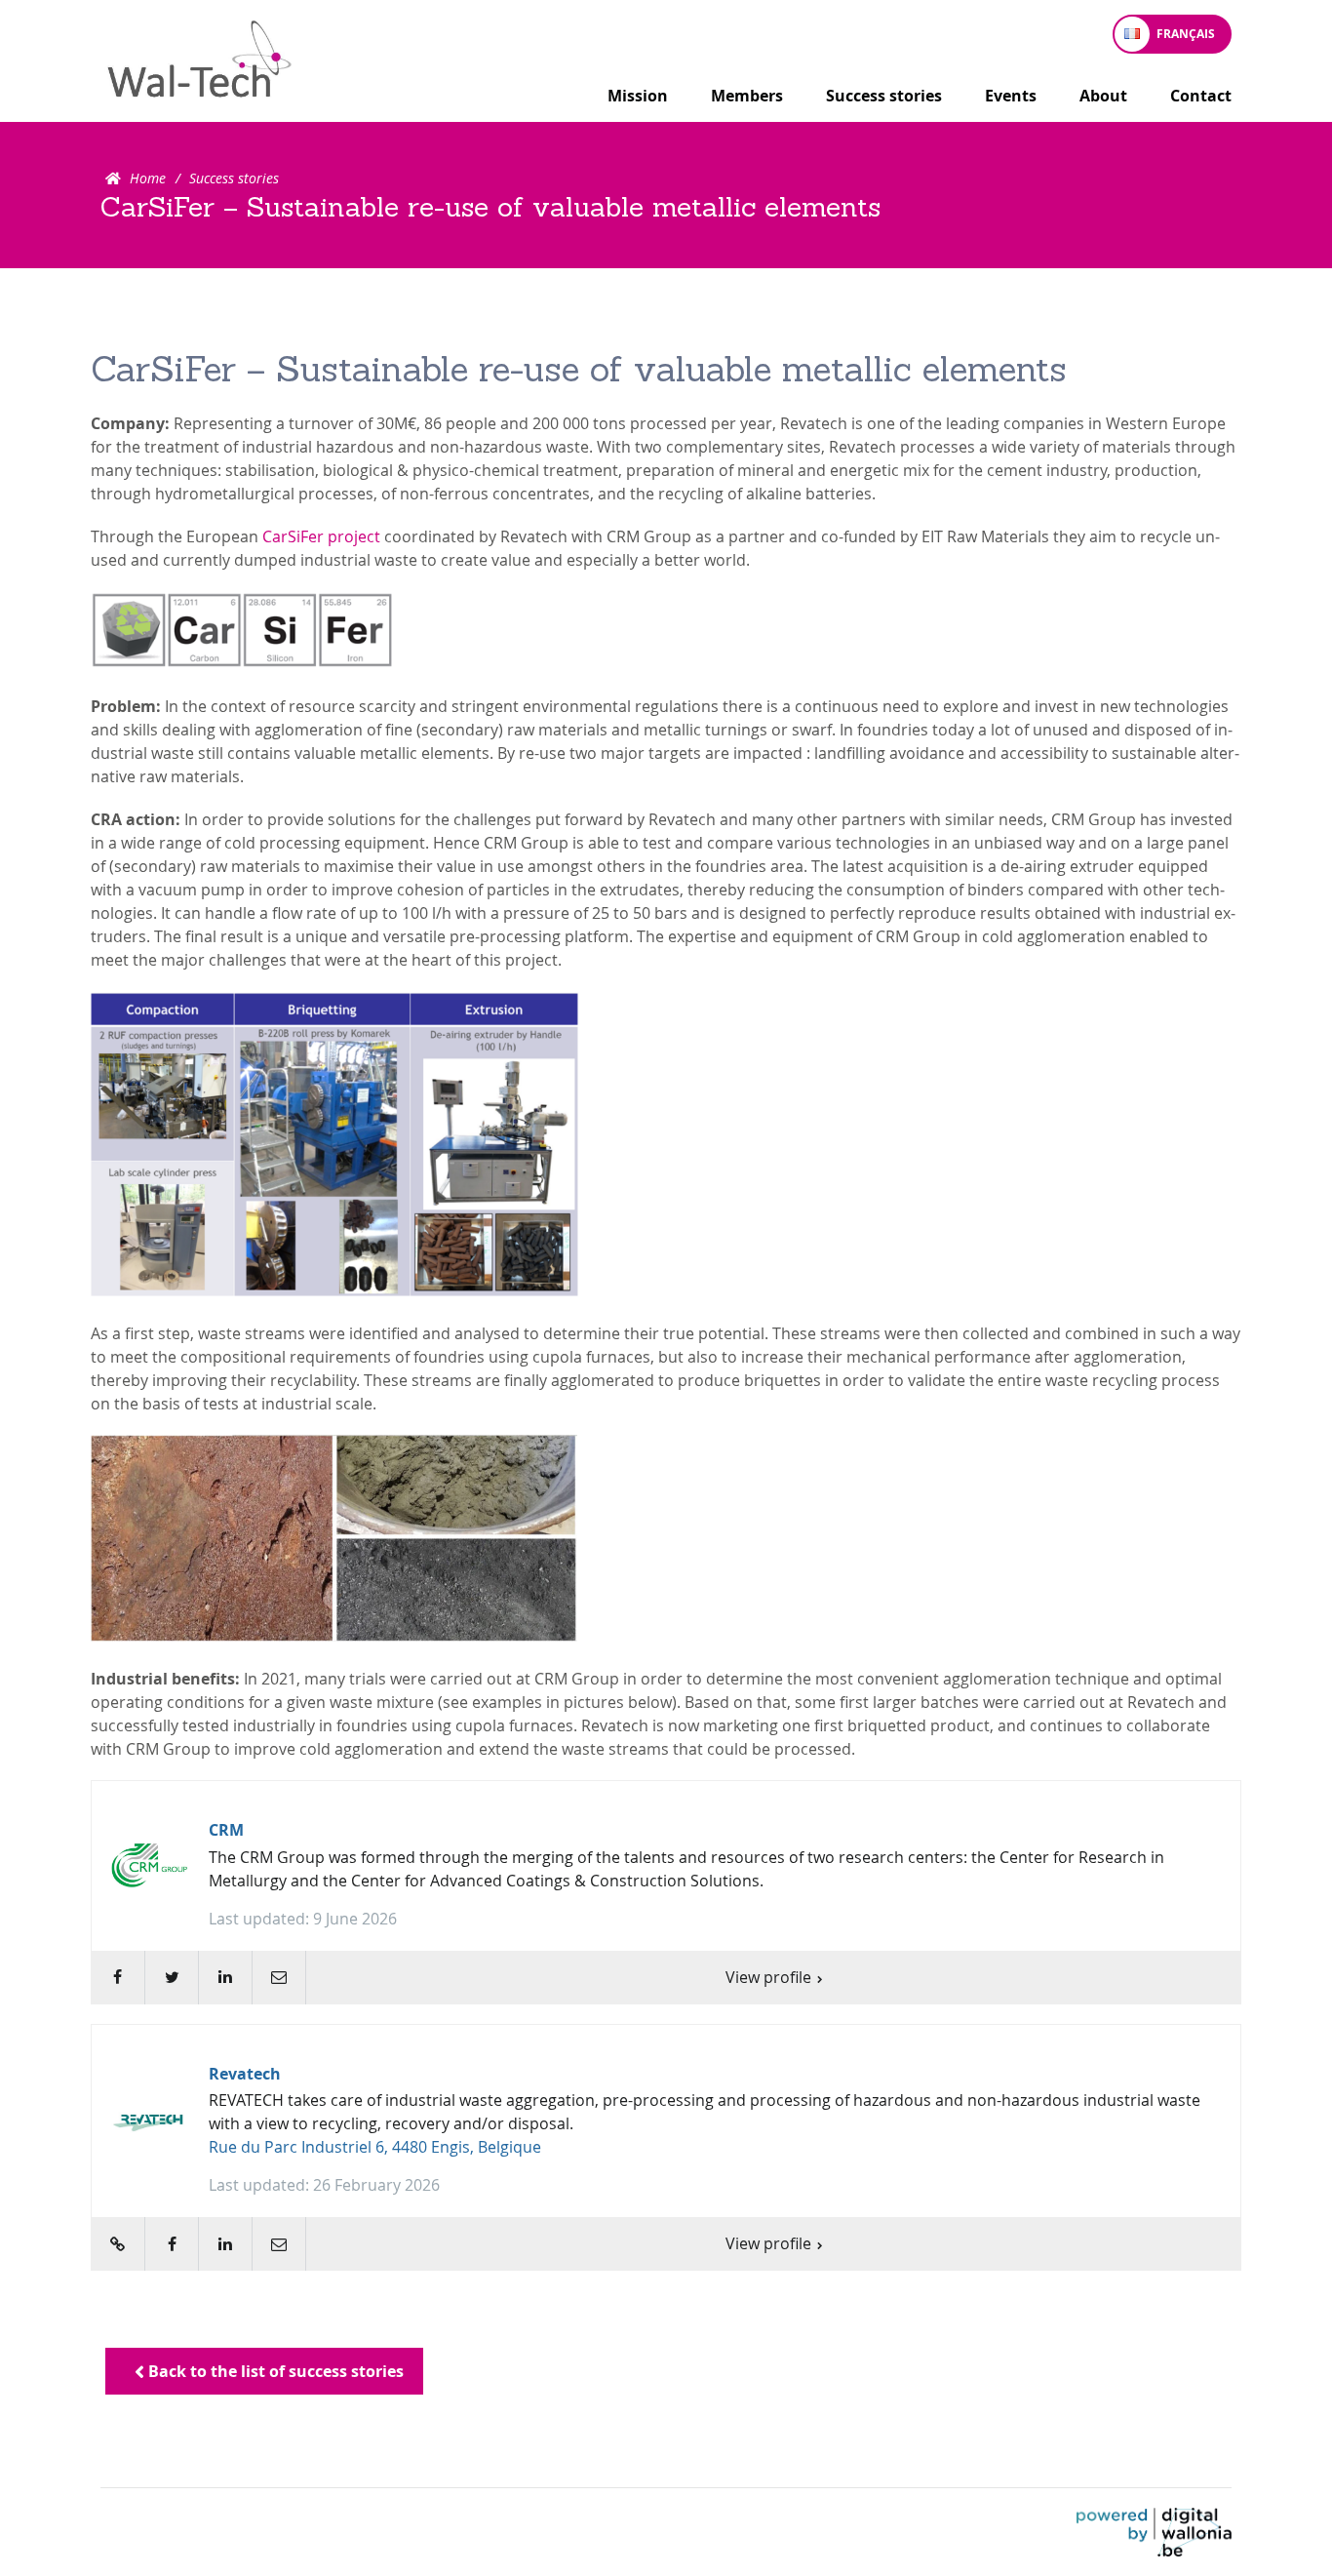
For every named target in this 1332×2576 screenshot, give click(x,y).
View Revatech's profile (666, 2148)
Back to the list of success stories (274, 2371)
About (1103, 96)
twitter (171, 1978)
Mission (638, 96)
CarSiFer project (321, 536)
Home (148, 178)
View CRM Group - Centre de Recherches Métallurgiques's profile (666, 1892)
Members (747, 96)
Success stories (884, 96)
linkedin (225, 1978)
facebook (118, 1978)
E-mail (278, 1978)
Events (1011, 96)
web (118, 2244)
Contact (1201, 96)
